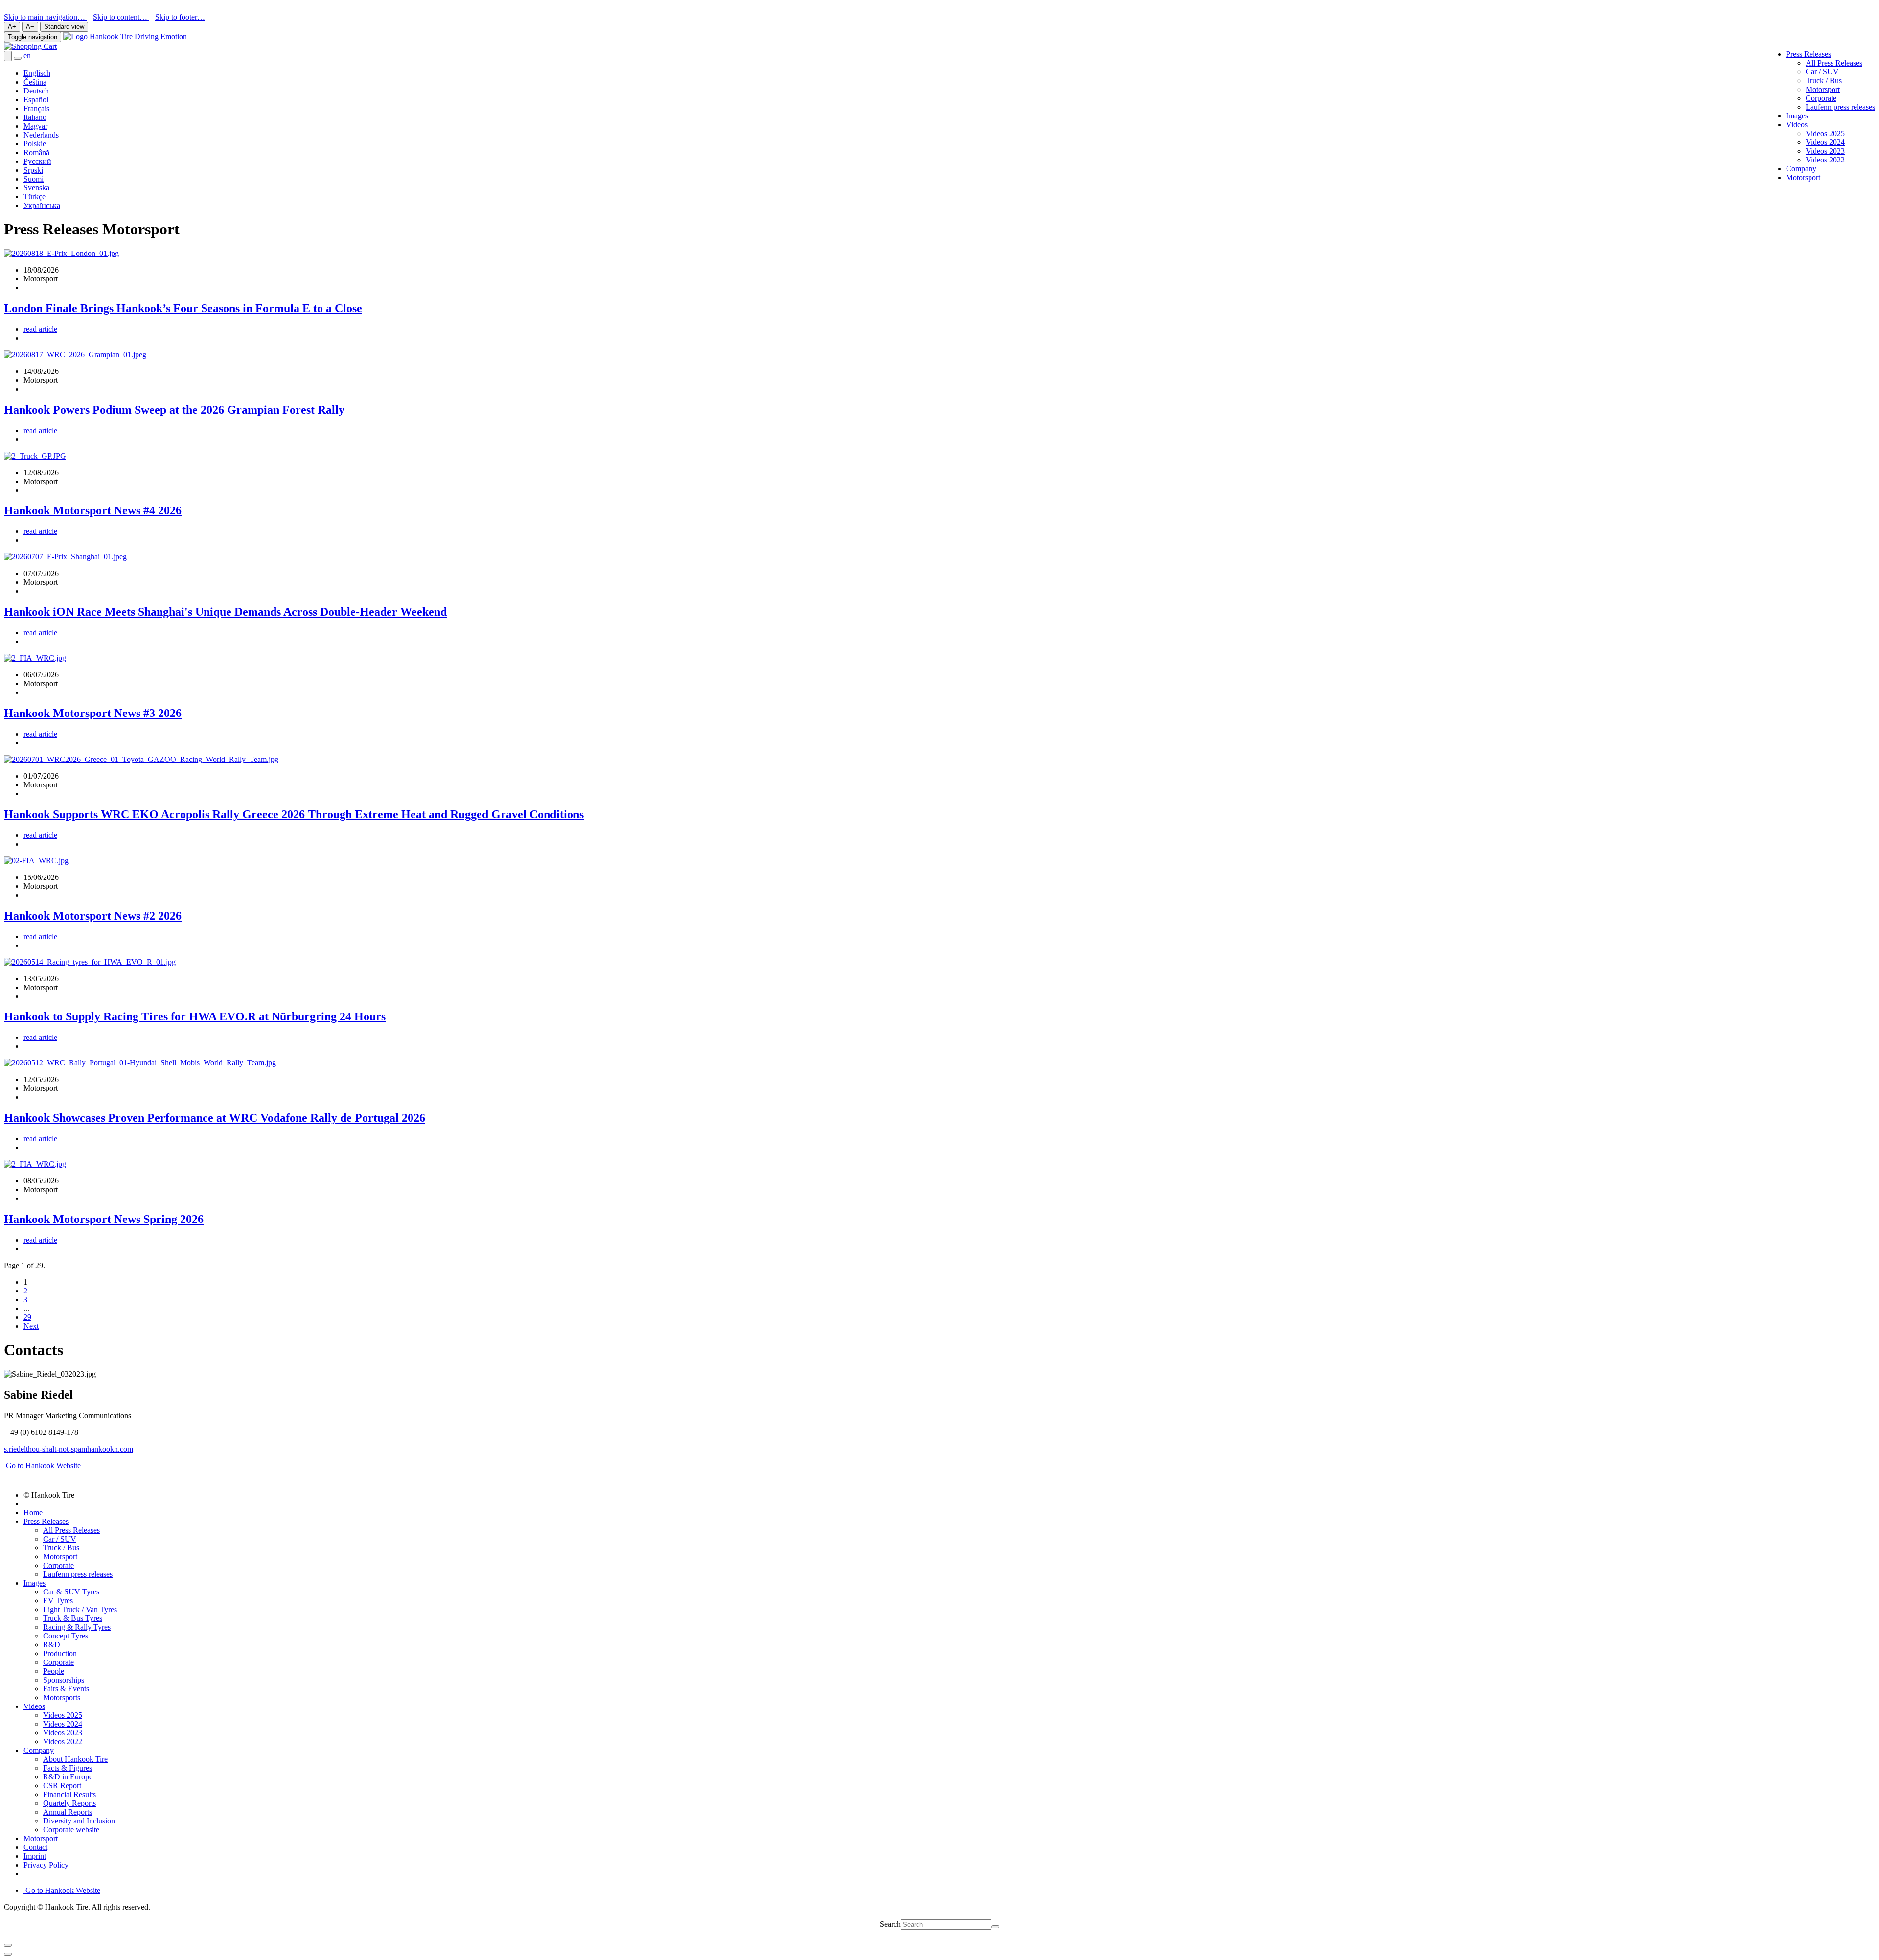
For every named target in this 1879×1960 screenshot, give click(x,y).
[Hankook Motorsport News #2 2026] (36, 861)
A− (30, 27)
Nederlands (41, 135)
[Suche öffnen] (8, 56)
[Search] (995, 1927)
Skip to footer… (180, 17)
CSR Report (62, 1786)
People (54, 1671)
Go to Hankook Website (42, 1465)
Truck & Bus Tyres (73, 1618)
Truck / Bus (1824, 81)
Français (36, 108)
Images (1797, 116)
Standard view (64, 27)
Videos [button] (1797, 125)
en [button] (27, 56)
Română (36, 152)
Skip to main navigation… (46, 17)
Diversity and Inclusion (79, 1821)
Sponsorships (64, 1680)
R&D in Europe (68, 1777)
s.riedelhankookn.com (69, 1449)
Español (36, 100)
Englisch (37, 73)
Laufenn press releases (1840, 107)
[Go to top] (8, 1954)
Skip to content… (121, 17)
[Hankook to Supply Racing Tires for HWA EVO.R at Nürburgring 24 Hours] (90, 962)
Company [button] (39, 1750)
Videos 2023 (1825, 151)
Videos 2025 (1825, 133)
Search (890, 1924)
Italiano (35, 117)
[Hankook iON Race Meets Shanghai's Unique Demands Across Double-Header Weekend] (65, 557)
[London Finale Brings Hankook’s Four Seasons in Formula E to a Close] (61, 253)
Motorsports (62, 1697)
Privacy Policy (46, 1865)
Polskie (35, 144)
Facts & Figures (68, 1768)
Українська (42, 205)
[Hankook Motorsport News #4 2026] (35, 456)
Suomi (34, 179)
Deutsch (36, 91)
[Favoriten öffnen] (18, 58)
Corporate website (71, 1830)
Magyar (35, 126)
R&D (52, 1645)
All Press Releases (1834, 63)
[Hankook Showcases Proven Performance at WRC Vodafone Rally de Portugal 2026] (140, 1063)
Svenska (36, 188)
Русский (37, 161)
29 (27, 1317)
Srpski (33, 170)
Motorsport (1823, 89)
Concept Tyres (66, 1636)
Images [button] (34, 1583)
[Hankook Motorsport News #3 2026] (35, 658)
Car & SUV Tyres (71, 1592)
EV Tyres (58, 1601)
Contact (35, 1847)
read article (40, 329)
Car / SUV (1822, 72)
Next (31, 1326)
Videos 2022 (1825, 160)
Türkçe (34, 196)
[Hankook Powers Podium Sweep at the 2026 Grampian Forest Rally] (75, 355)
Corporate (1821, 98)
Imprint (35, 1856)
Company (1801, 169)
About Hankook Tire (75, 1759)
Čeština (35, 82)
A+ (12, 27)
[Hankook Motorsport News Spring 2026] (35, 1164)
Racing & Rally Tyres (77, 1627)
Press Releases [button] (1809, 54)
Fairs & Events (66, 1689)
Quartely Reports (69, 1803)
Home (33, 1512)
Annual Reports (68, 1812)
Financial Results (69, 1794)
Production (60, 1653)
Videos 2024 (1825, 142)
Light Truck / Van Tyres (80, 1609)
